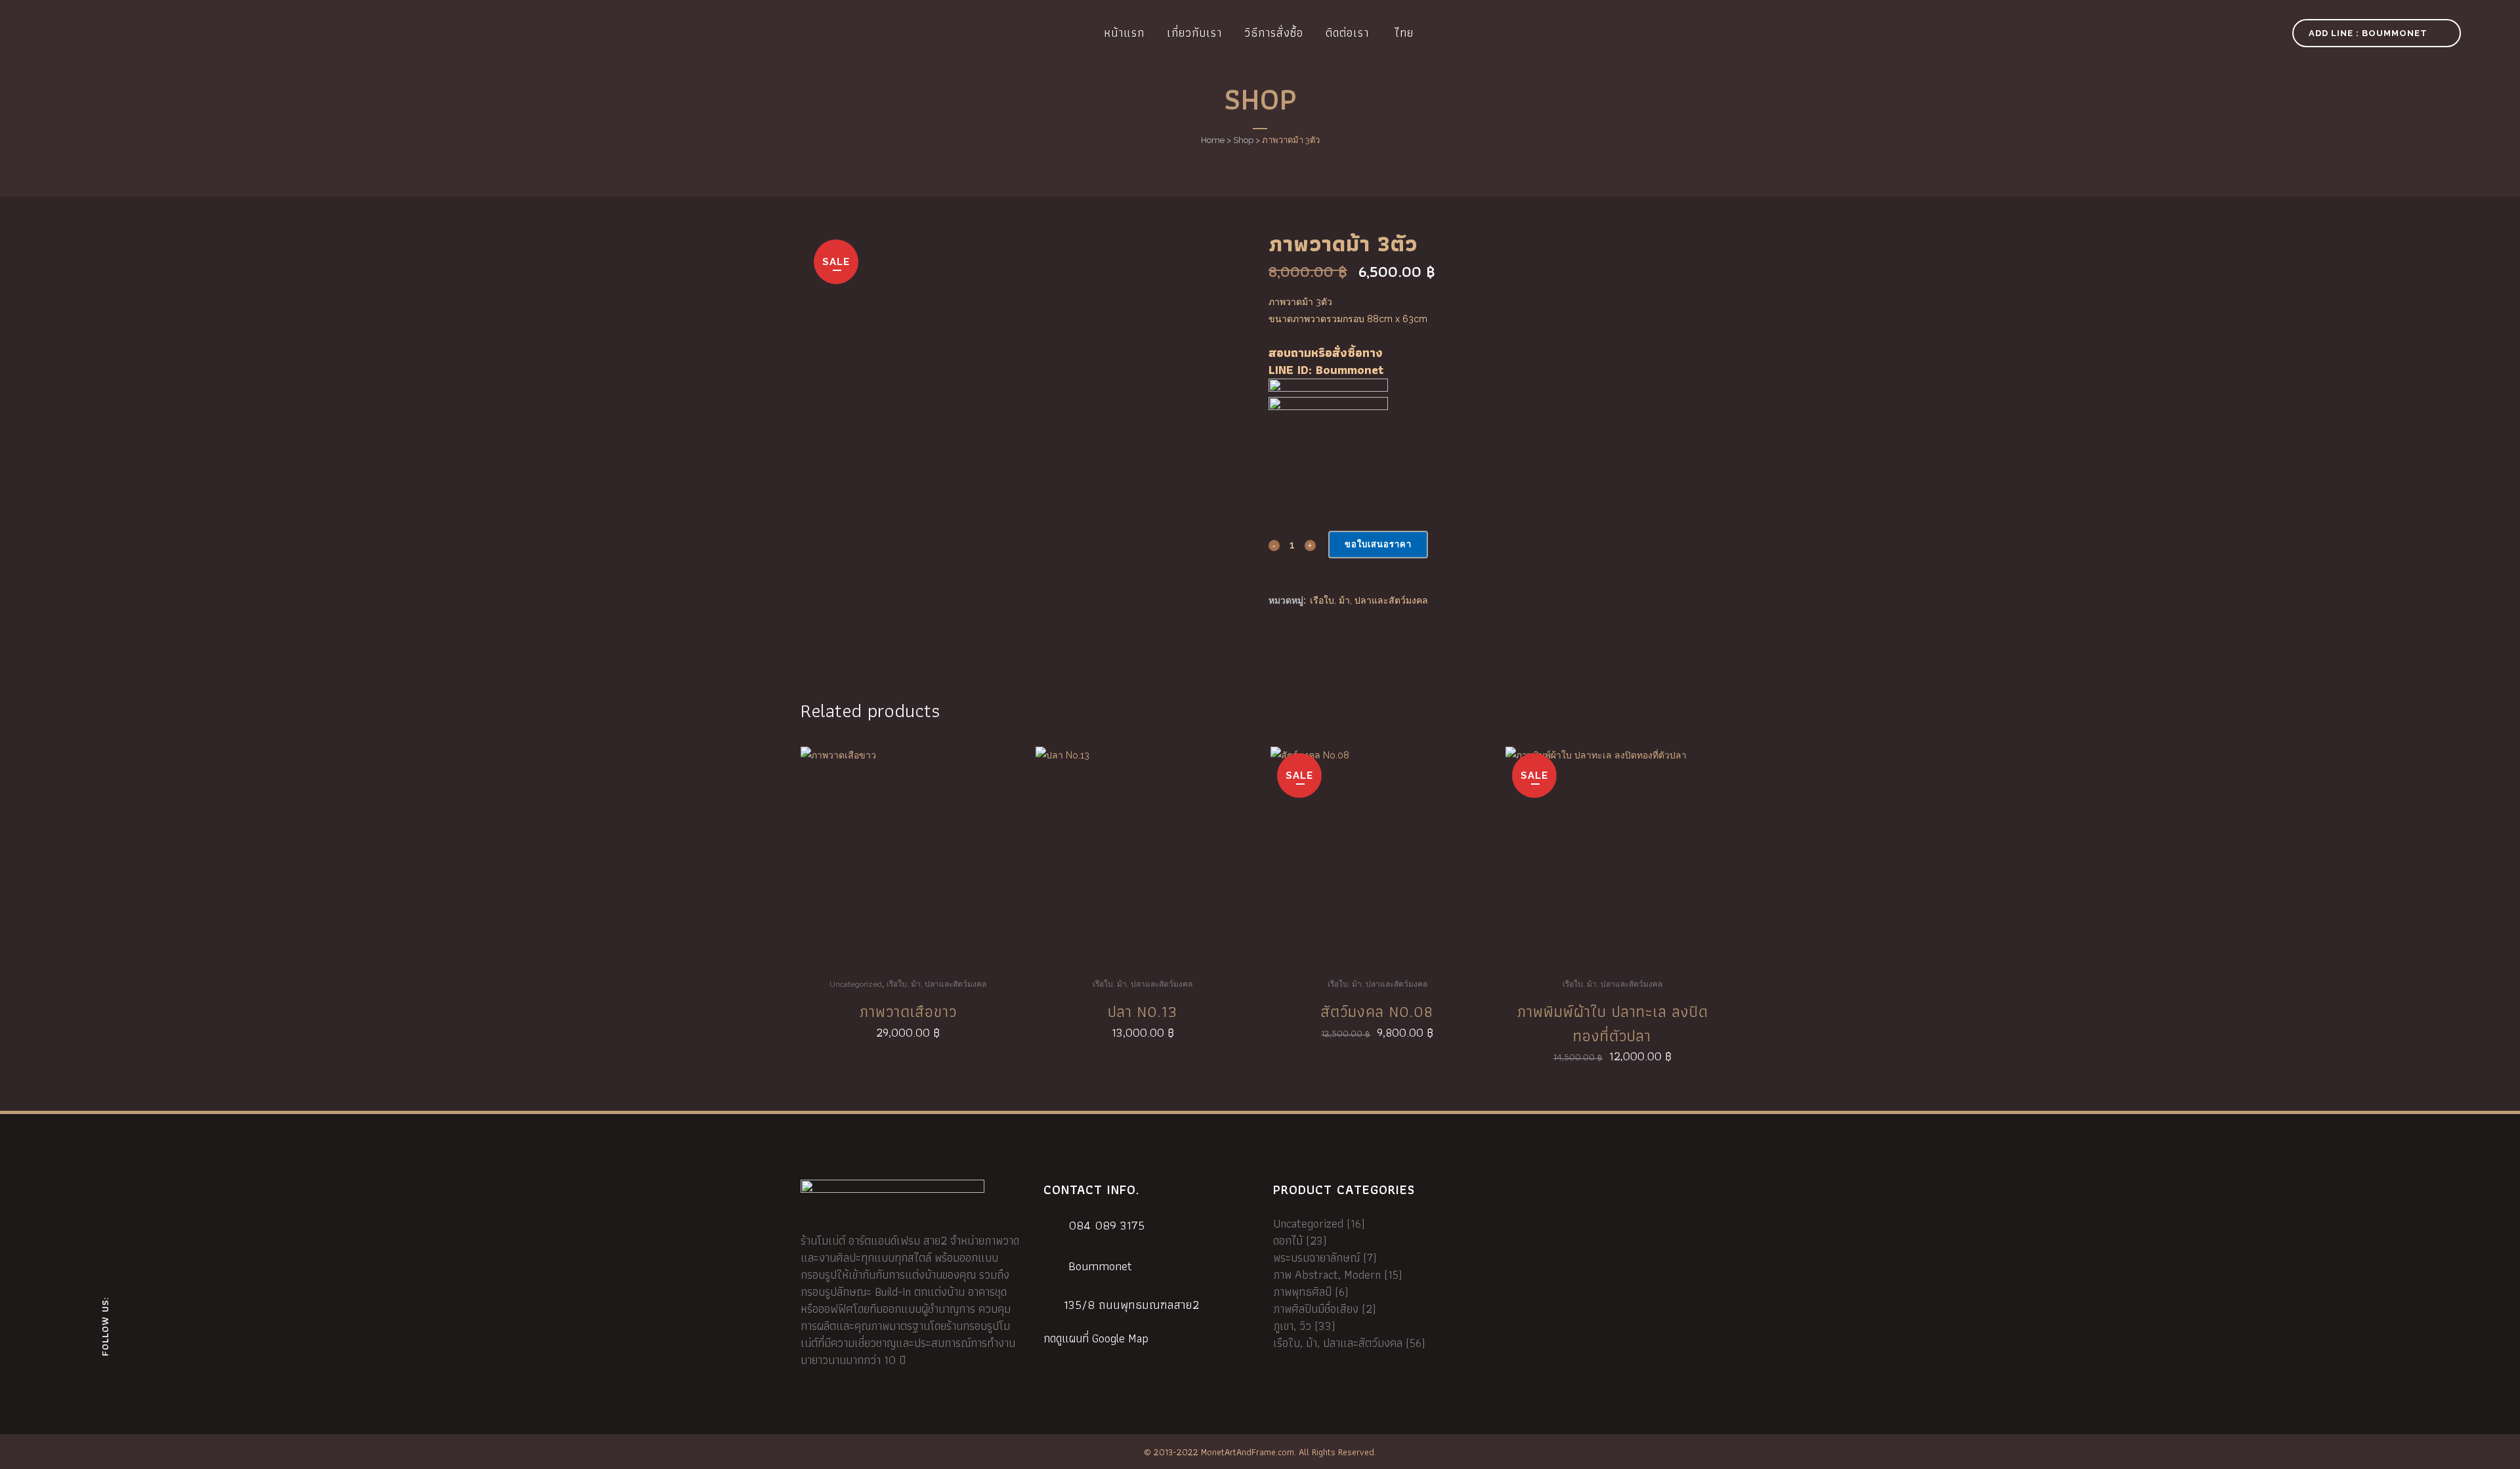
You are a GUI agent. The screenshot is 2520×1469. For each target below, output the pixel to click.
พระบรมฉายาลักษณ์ (1316, 1257)
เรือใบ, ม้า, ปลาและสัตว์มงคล (1369, 600)
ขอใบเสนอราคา (1378, 544)
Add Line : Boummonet (2368, 33)
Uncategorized (856, 984)
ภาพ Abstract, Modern (1327, 1274)
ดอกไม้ (1288, 1240)
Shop (1243, 140)
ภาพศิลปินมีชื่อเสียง (1316, 1309)
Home (1213, 140)
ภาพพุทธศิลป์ (1302, 1292)
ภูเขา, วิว (1292, 1326)
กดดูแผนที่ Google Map (1096, 1338)
